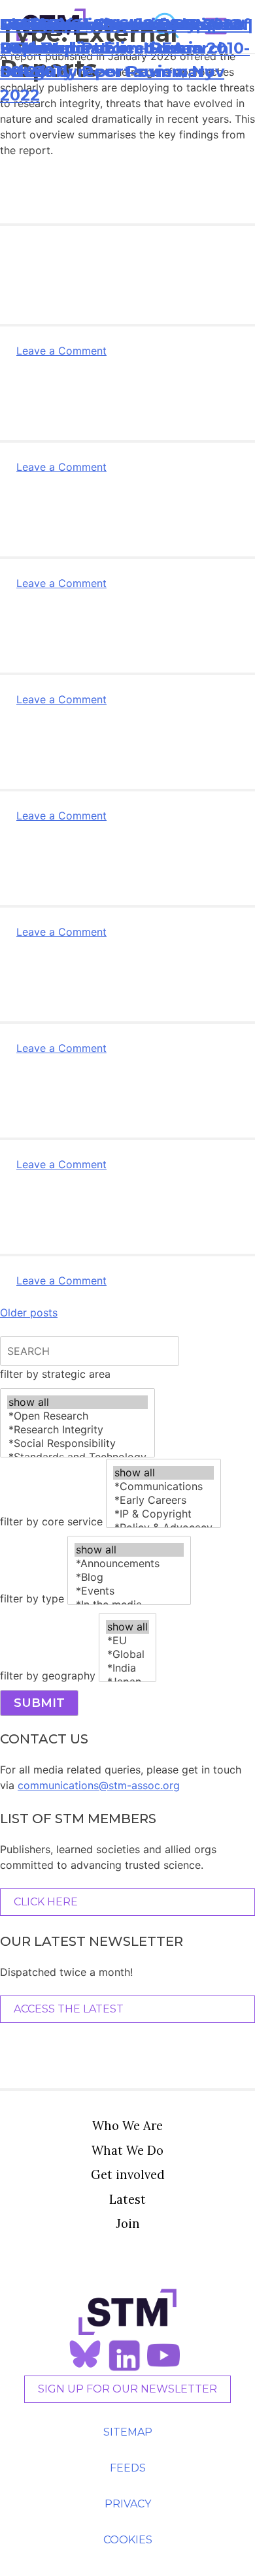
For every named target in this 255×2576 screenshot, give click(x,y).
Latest (127, 2199)
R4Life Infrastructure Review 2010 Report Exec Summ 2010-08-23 (125, 48)
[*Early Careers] (163, 1500)
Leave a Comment (61, 351)
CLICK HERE (46, 1902)
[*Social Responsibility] (77, 1443)
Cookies (128, 2540)
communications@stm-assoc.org (99, 1785)
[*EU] (127, 1641)
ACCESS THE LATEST (69, 2009)
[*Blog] (129, 1577)
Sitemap (128, 2432)
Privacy (128, 2504)
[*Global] (127, 1654)
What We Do (127, 2150)
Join (128, 2223)
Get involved (128, 2174)
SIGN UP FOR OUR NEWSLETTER (127, 2389)
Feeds (128, 2468)
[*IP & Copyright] (163, 1514)
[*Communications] (163, 1487)
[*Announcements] (129, 1564)
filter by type (32, 1598)
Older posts (29, 1312)
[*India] (127, 1668)
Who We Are (127, 2125)
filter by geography (48, 1676)
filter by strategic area (55, 1374)
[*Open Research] (77, 1416)
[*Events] (129, 1591)
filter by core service (51, 1521)
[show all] (77, 1402)
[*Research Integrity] (77, 1430)
